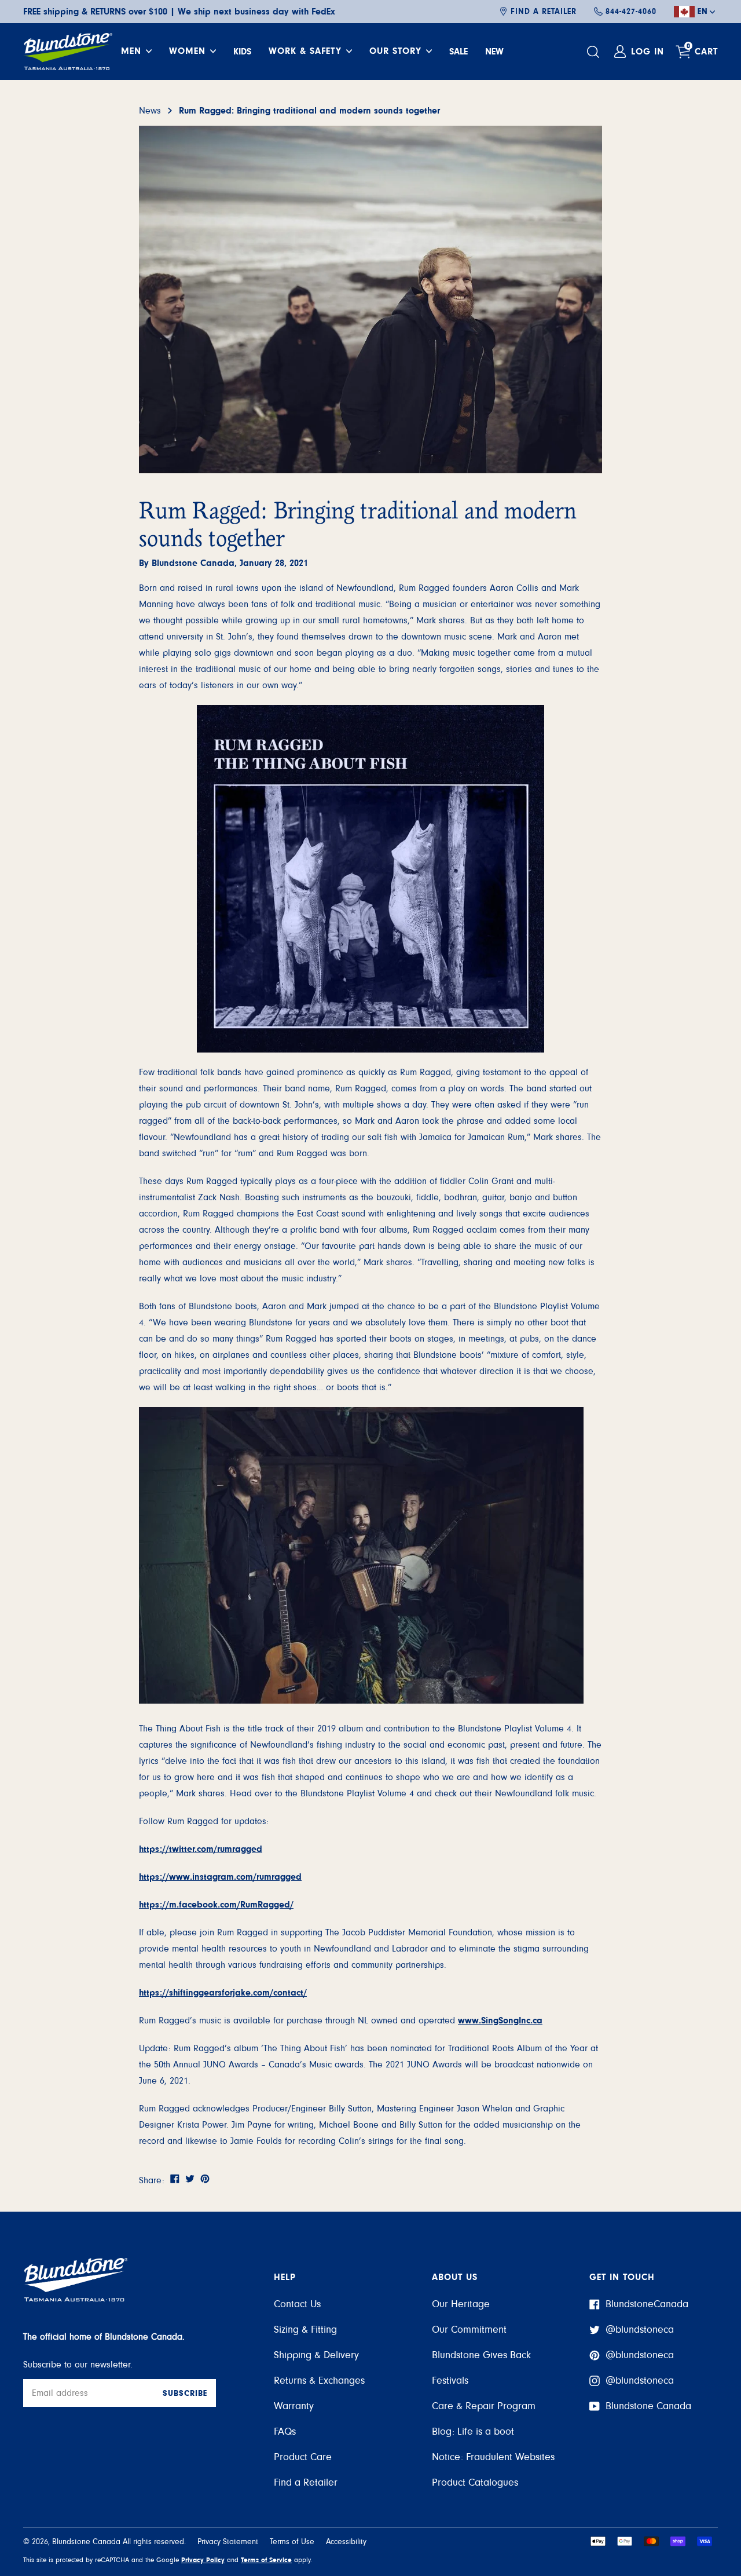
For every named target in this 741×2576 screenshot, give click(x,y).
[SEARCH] (595, 52)
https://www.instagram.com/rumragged (220, 1877)
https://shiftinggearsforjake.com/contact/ (223, 1993)
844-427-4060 (631, 12)
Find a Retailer (544, 12)
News (150, 111)
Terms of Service (266, 2560)
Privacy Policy (203, 2560)
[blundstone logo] (68, 52)
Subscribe (185, 2394)
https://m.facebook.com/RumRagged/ (216, 1905)
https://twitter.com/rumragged (201, 1849)
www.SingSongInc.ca (500, 2020)
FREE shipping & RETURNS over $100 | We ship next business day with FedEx (179, 12)
